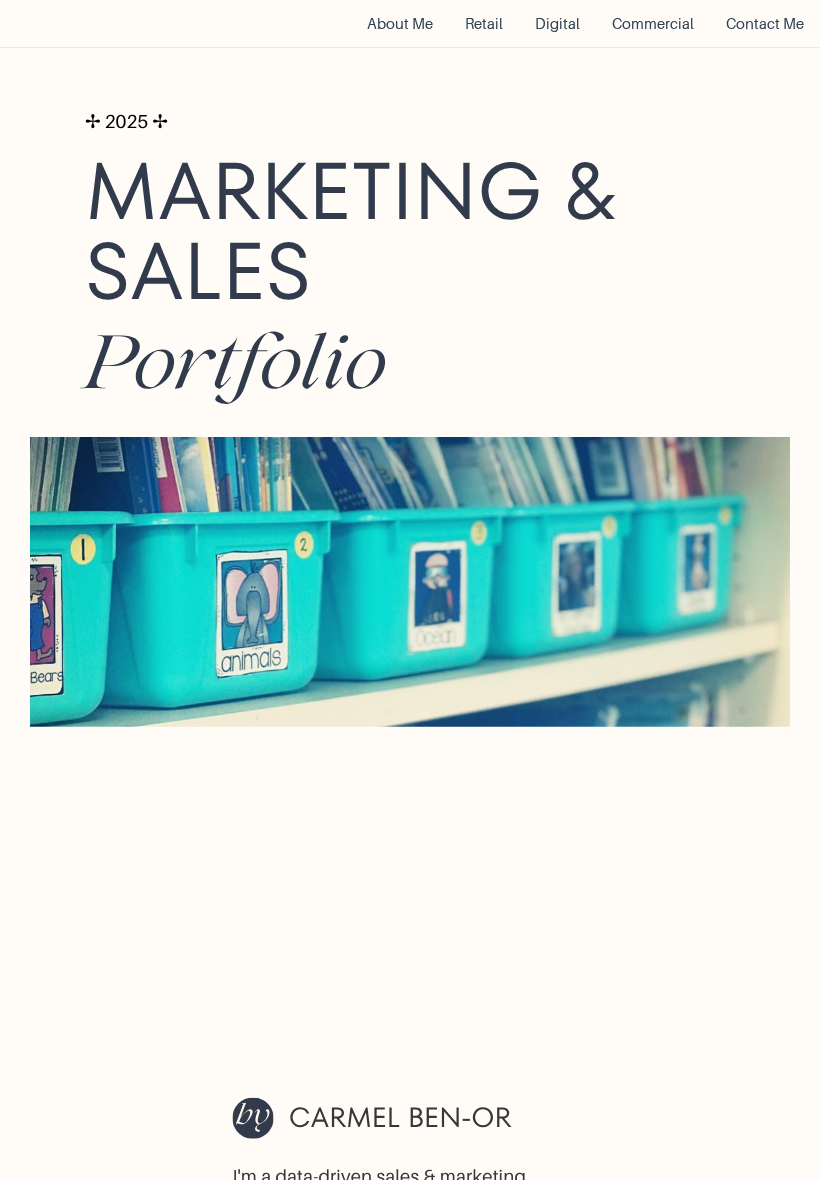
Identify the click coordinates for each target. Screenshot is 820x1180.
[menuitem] (400, 24)
